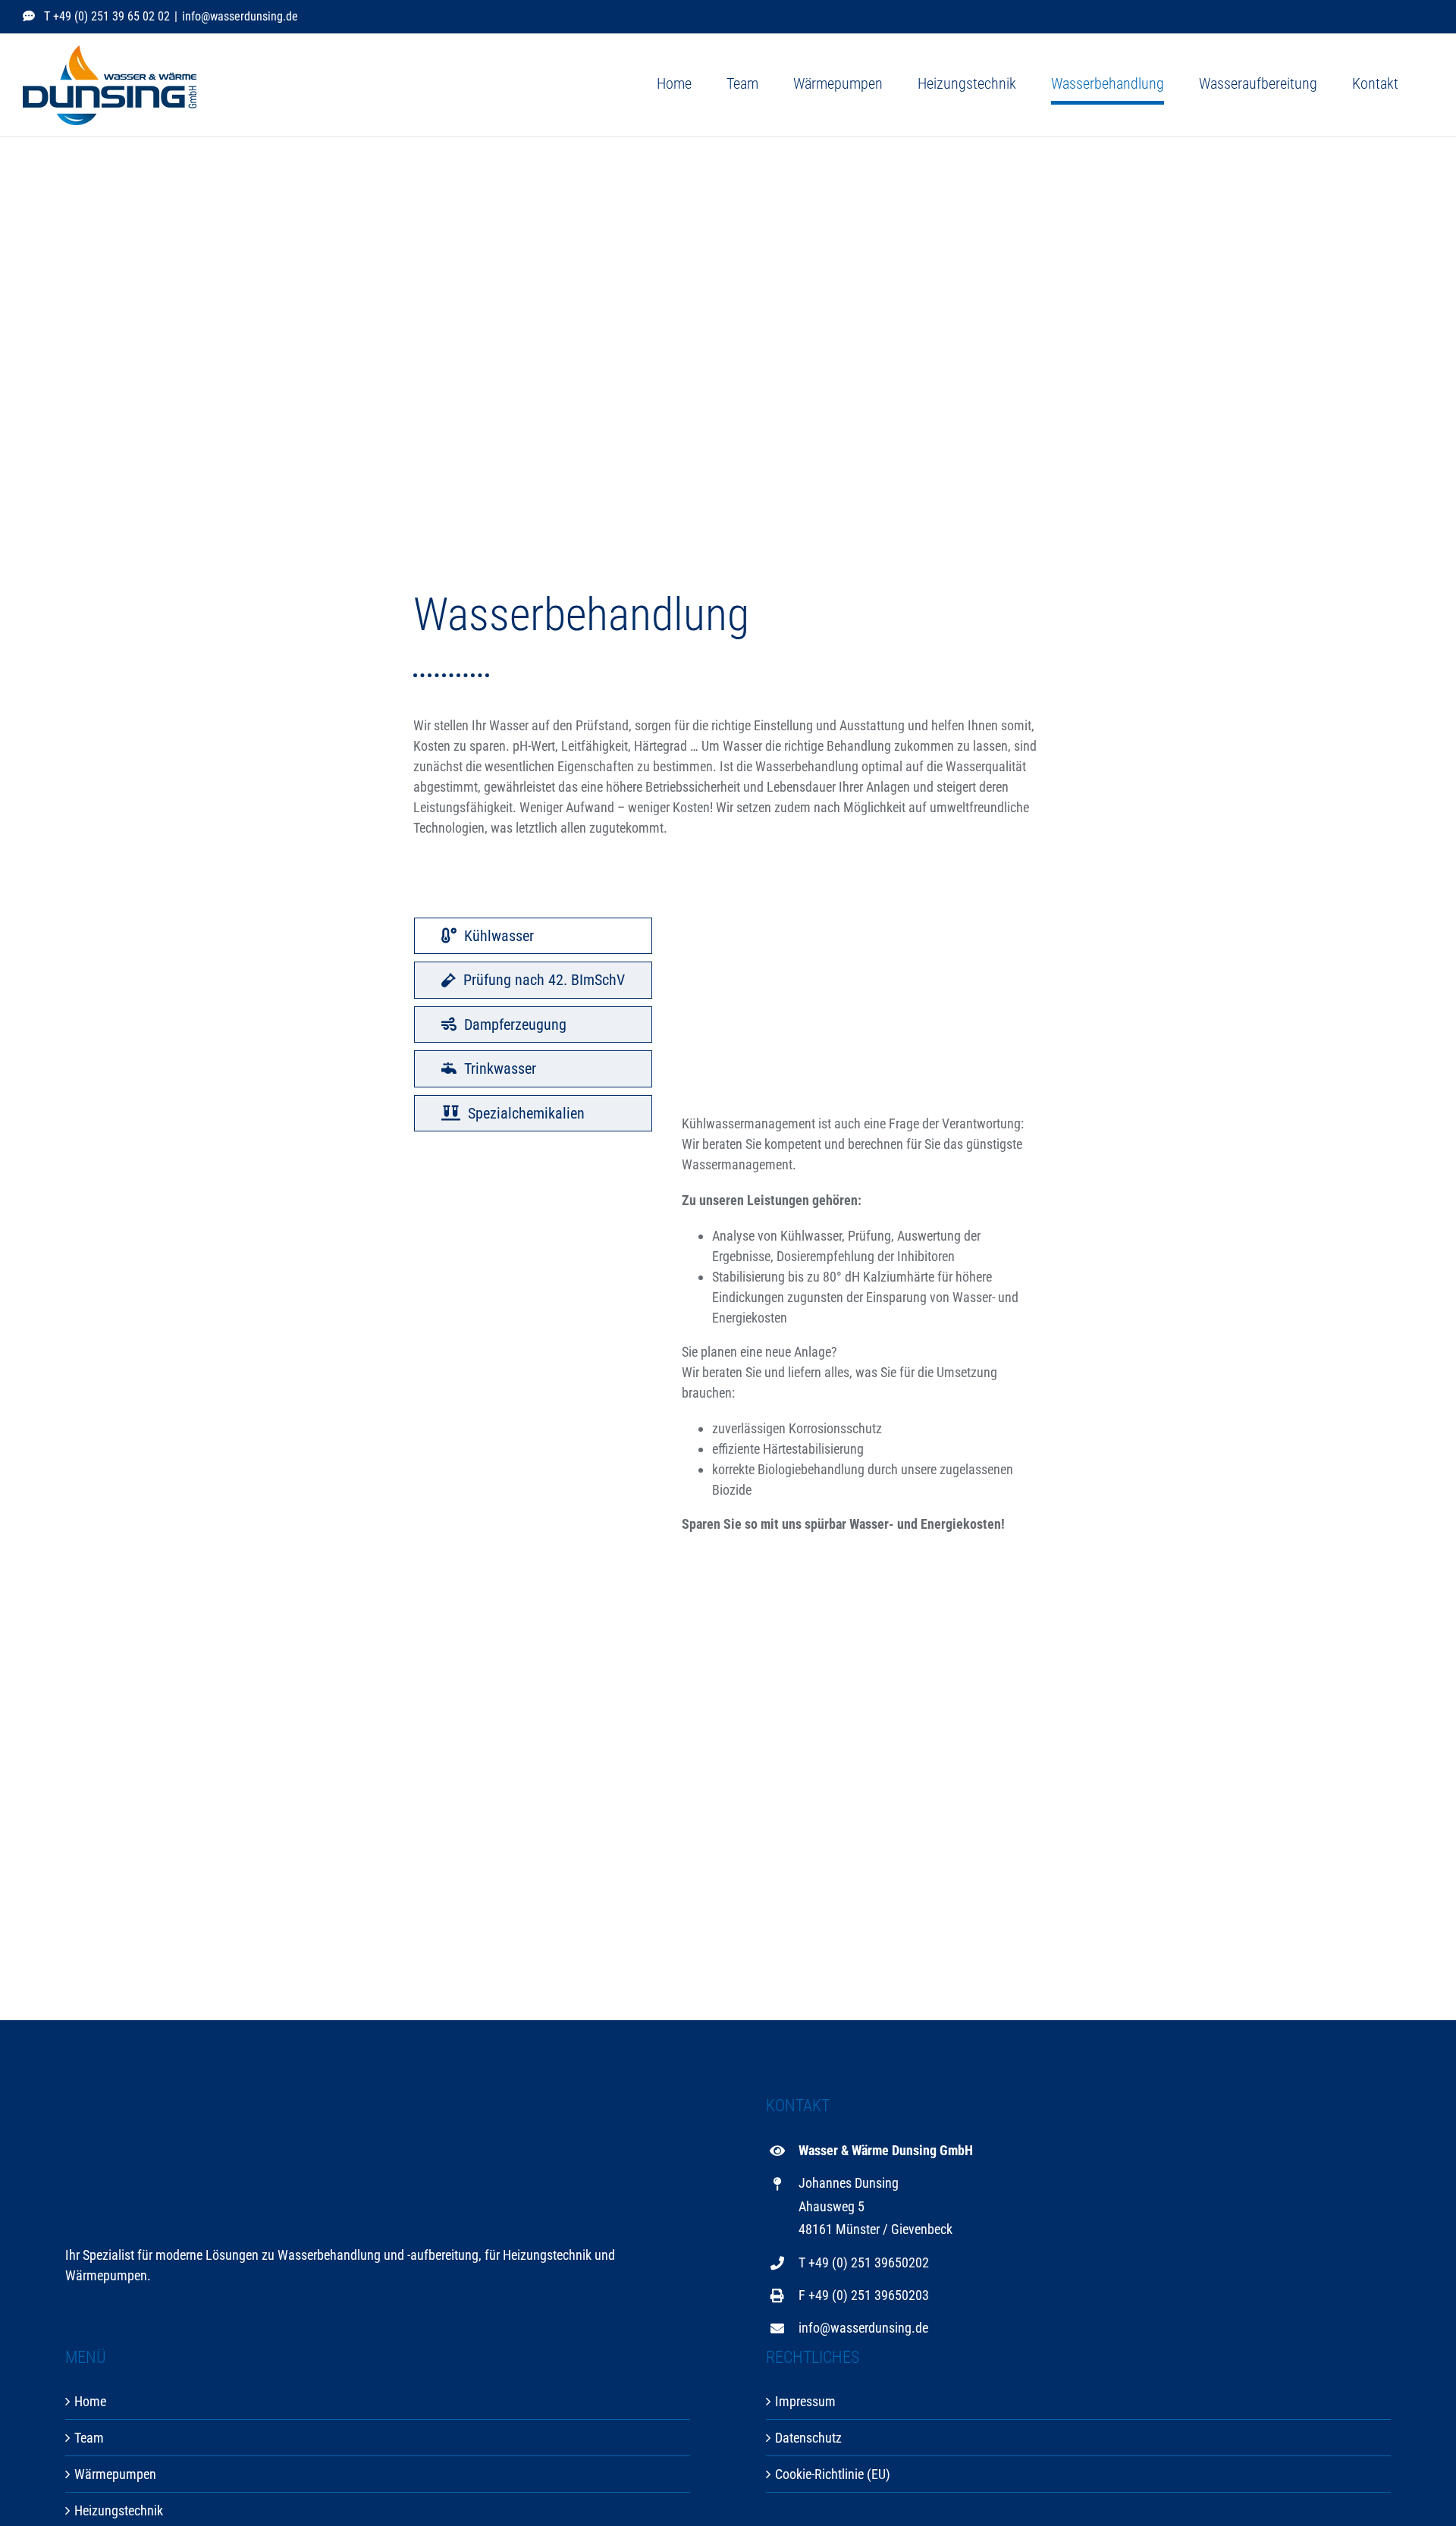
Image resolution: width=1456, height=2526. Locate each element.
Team (89, 2438)
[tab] (533, 936)
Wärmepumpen (115, 2474)
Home (90, 2401)
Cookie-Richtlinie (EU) (833, 2474)
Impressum (805, 2401)
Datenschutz (808, 2438)
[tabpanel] (862, 1233)
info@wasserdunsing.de (240, 16)
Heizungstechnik (119, 2510)
